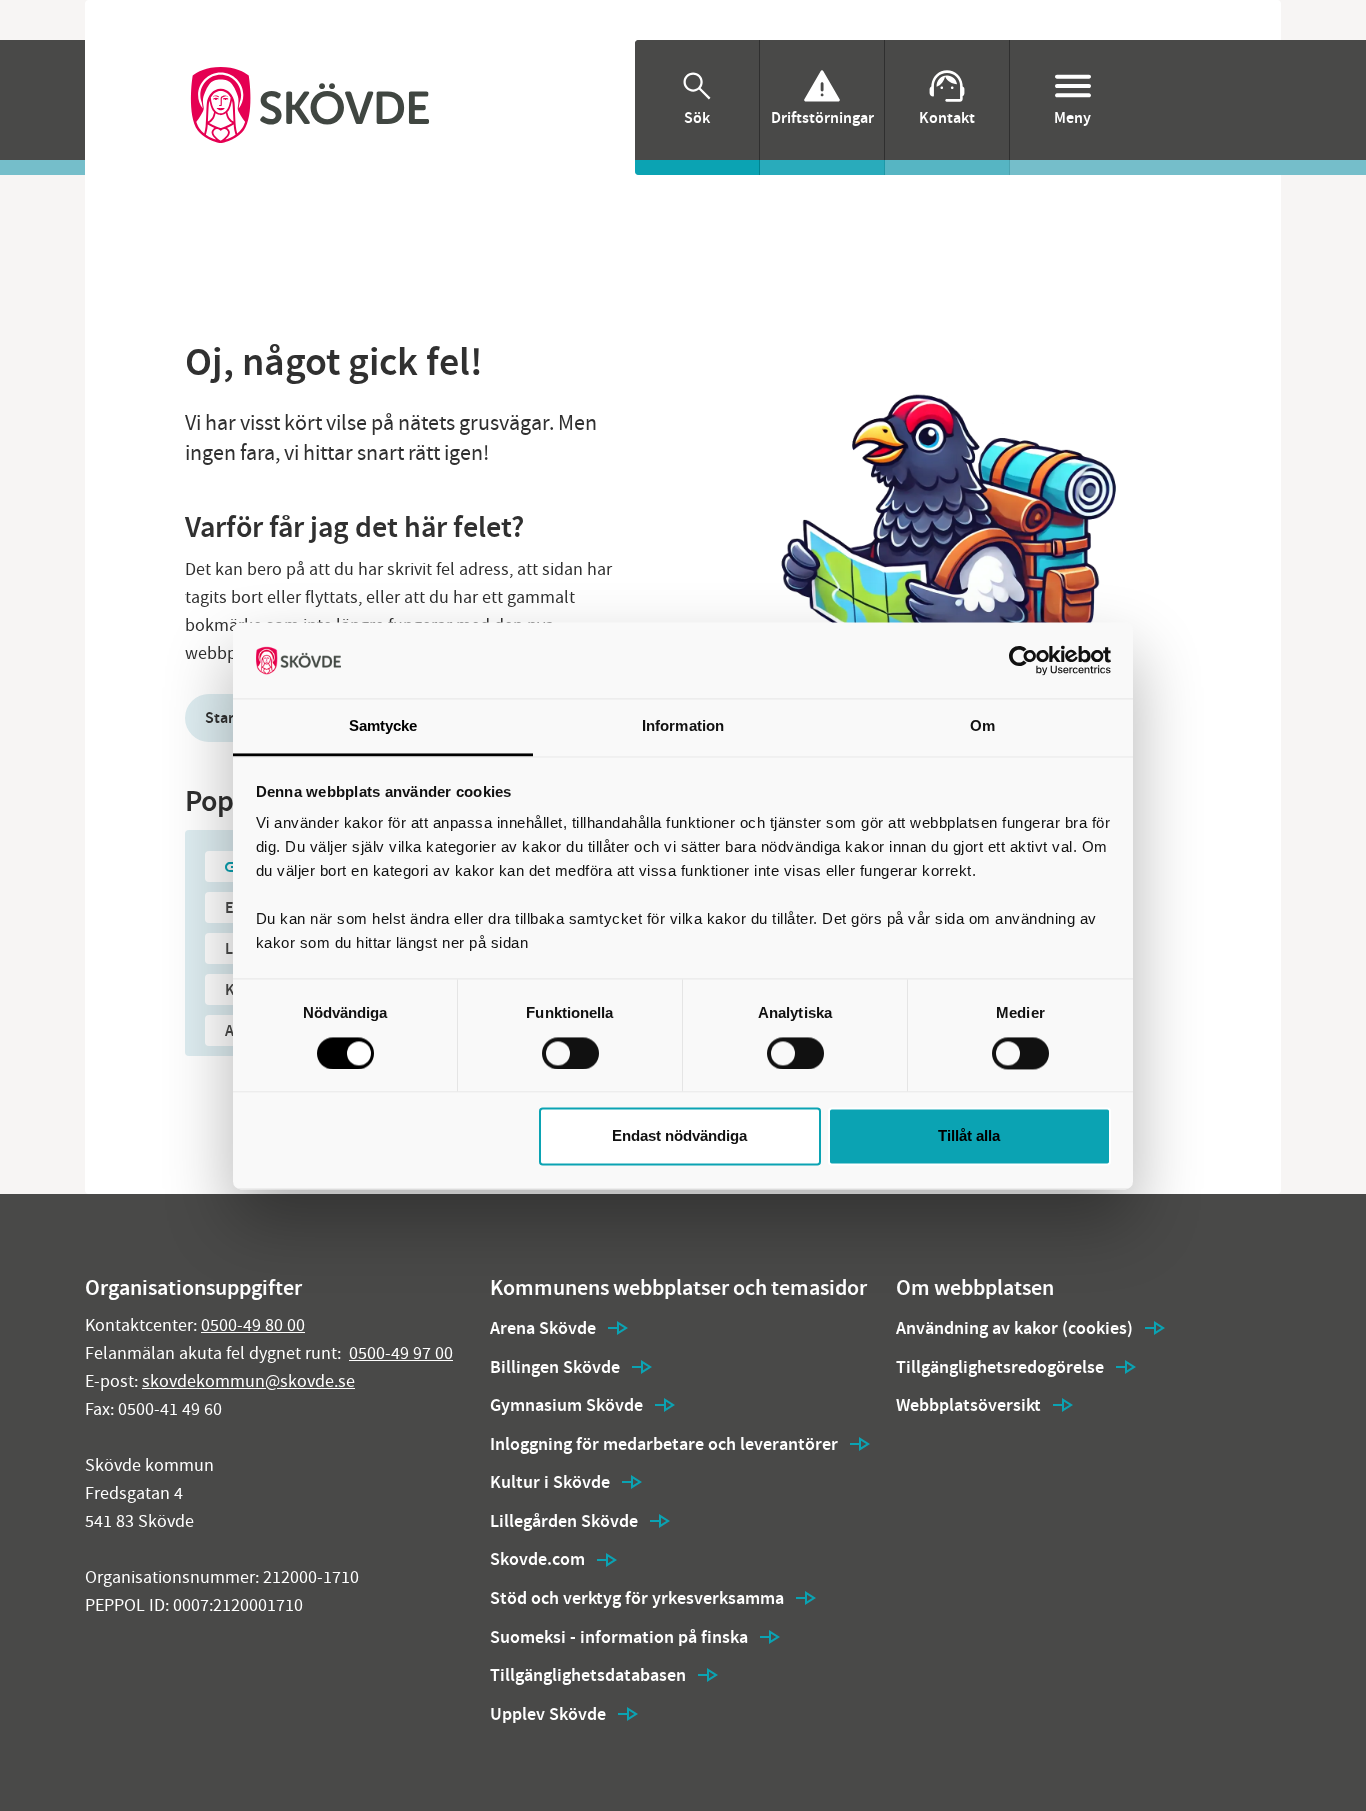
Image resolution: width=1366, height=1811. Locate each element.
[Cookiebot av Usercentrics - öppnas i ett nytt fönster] (1023, 660)
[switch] (570, 1053)
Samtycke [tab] (383, 726)
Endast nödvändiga (679, 1136)
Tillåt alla (969, 1136)
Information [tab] (683, 726)
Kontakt (947, 117)
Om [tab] (982, 726)
